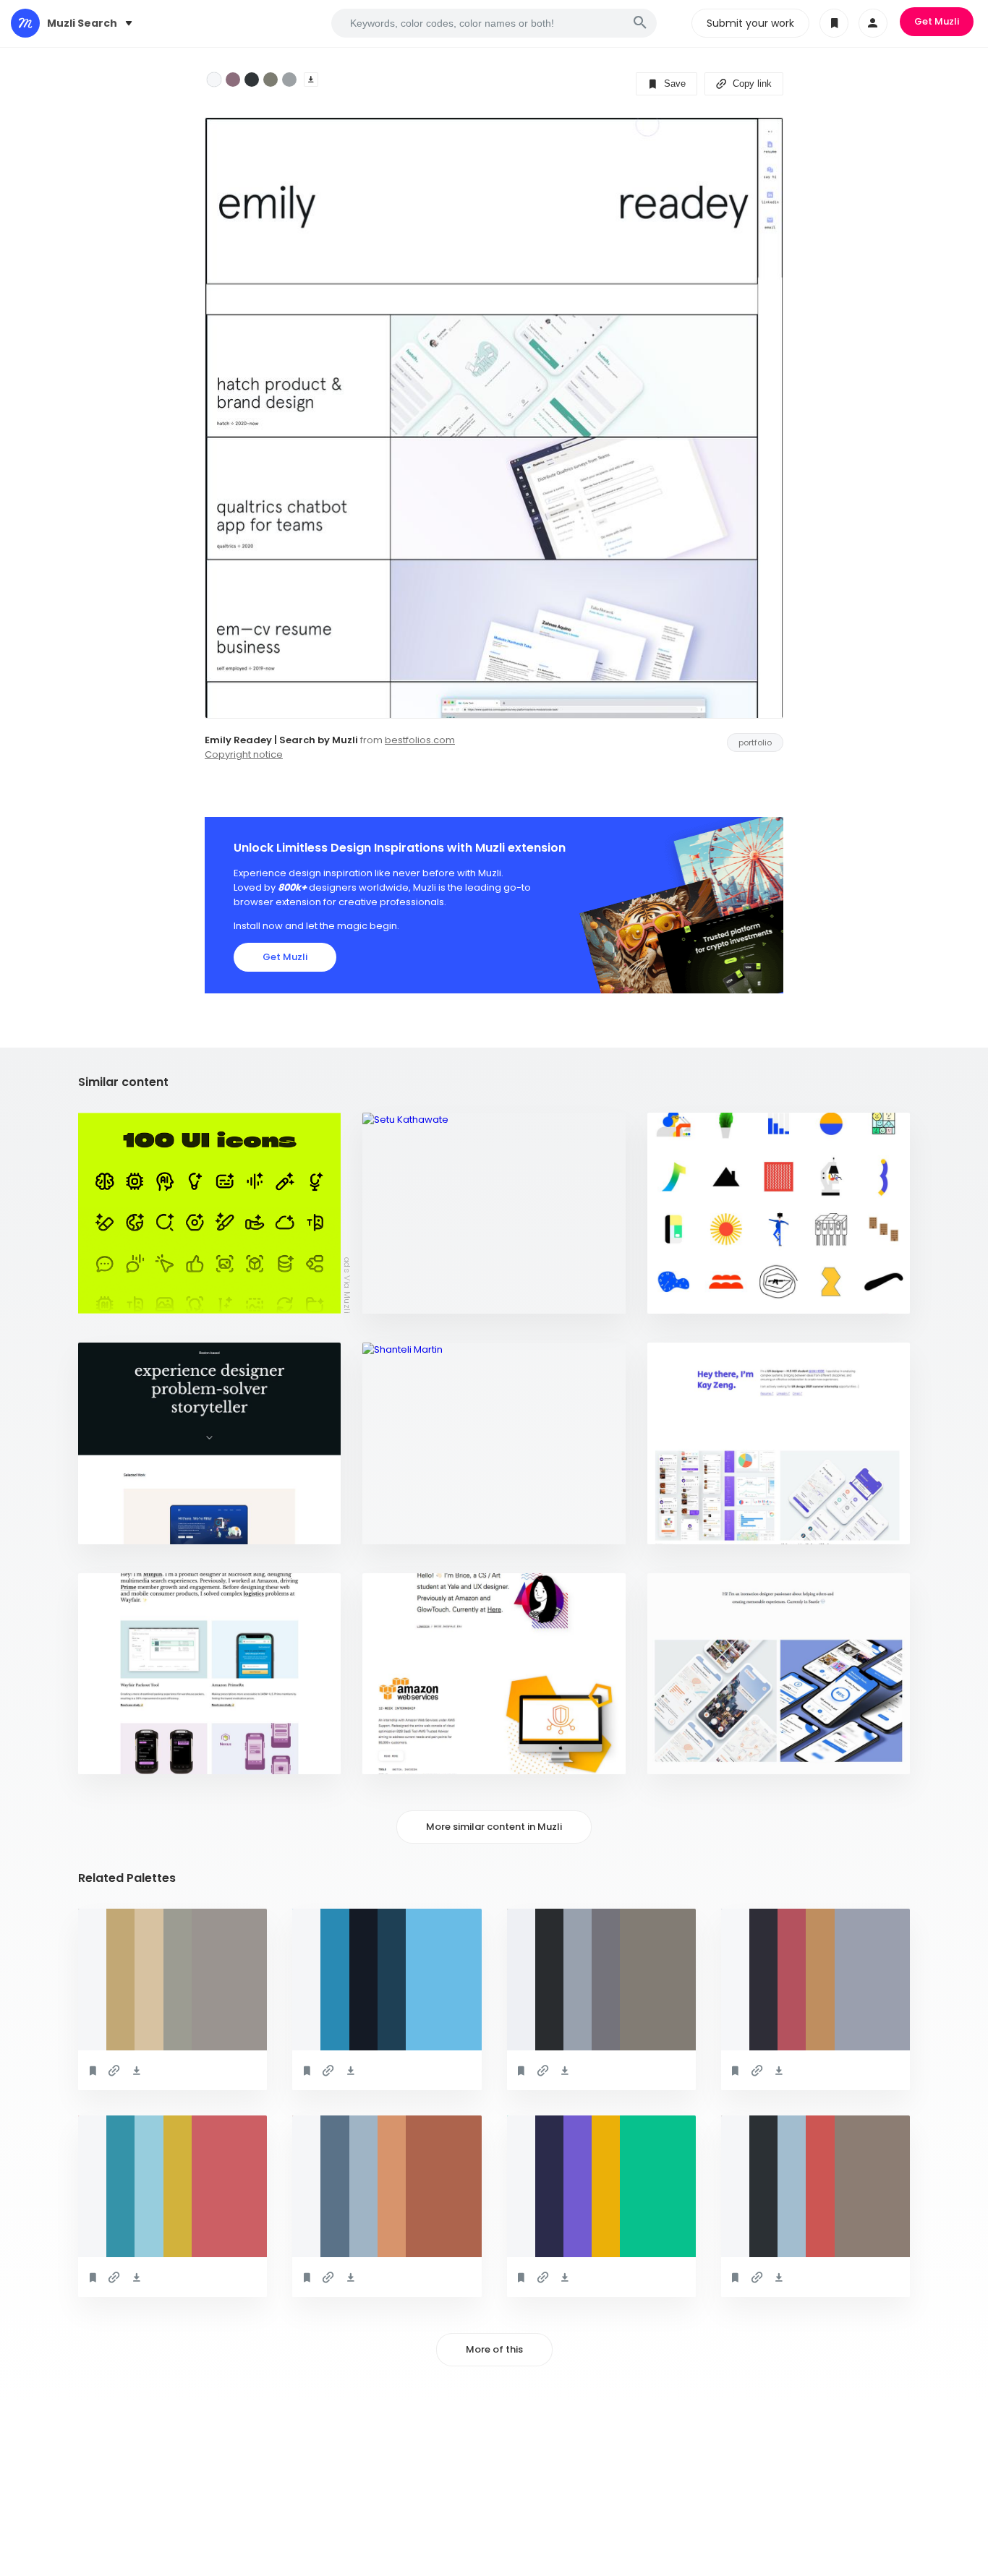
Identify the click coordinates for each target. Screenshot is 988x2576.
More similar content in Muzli (494, 1827)
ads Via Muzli (347, 1285)
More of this (494, 2349)
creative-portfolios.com (433, 1526)
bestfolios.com (420, 740)
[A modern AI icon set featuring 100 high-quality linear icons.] (209, 1214)
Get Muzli (937, 21)
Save (673, 84)
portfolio (755, 743)
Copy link (751, 84)
